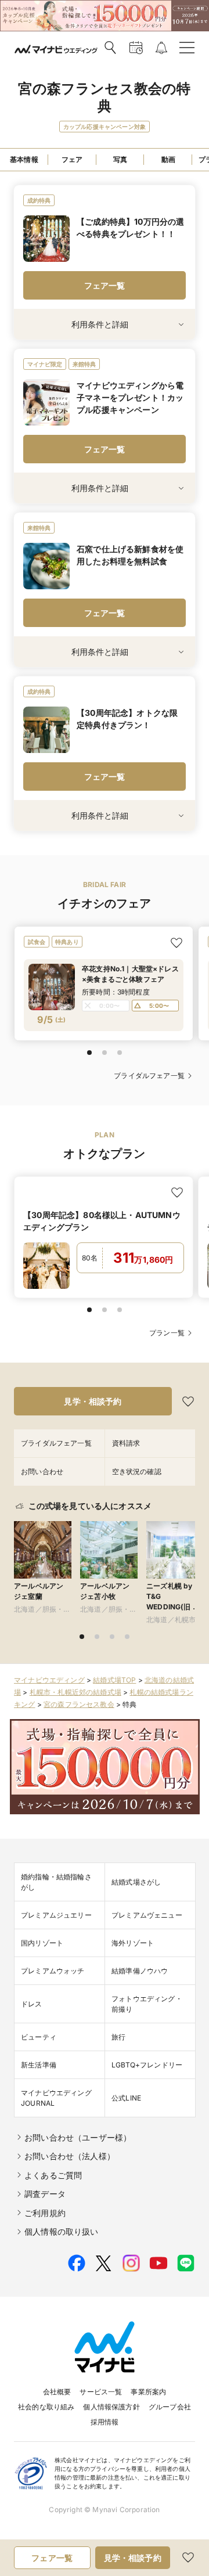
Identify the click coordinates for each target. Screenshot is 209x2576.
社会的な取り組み (46, 2407)
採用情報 (105, 2422)
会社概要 (57, 2392)
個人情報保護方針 (111, 2407)
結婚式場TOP (114, 1680)
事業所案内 (148, 2392)
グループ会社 (170, 2407)
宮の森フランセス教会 (79, 1704)
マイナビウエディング (49, 1680)
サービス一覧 (101, 2392)
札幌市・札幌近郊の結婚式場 (75, 1692)
